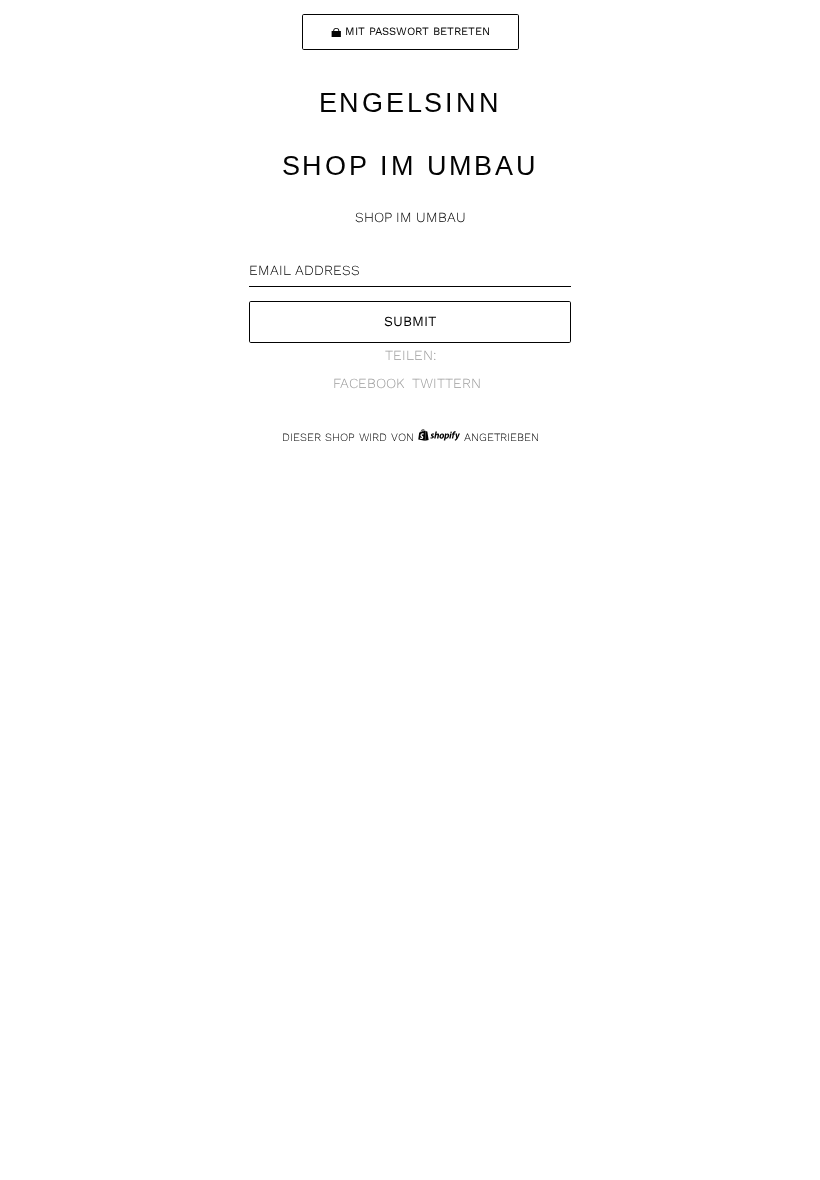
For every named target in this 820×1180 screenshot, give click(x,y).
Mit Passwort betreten (417, 31)
